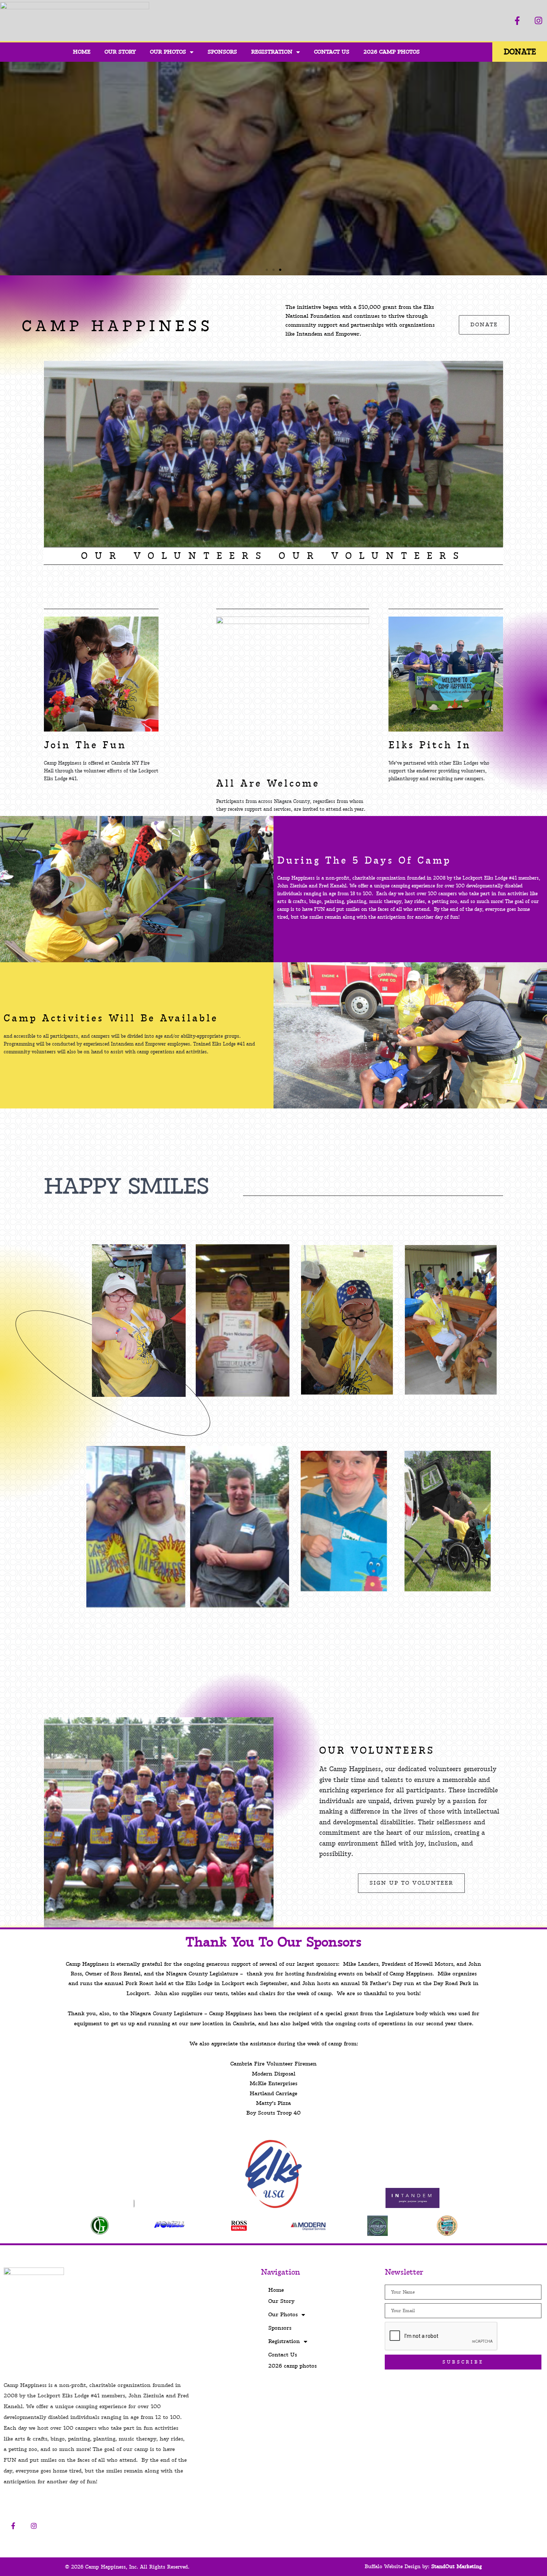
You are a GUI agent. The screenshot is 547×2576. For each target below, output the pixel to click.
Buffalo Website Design (393, 2567)
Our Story (120, 52)
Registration (272, 52)
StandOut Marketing (457, 2567)
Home (82, 52)
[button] (7, 169)
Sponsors (222, 52)
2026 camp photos (392, 52)
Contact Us (332, 52)
